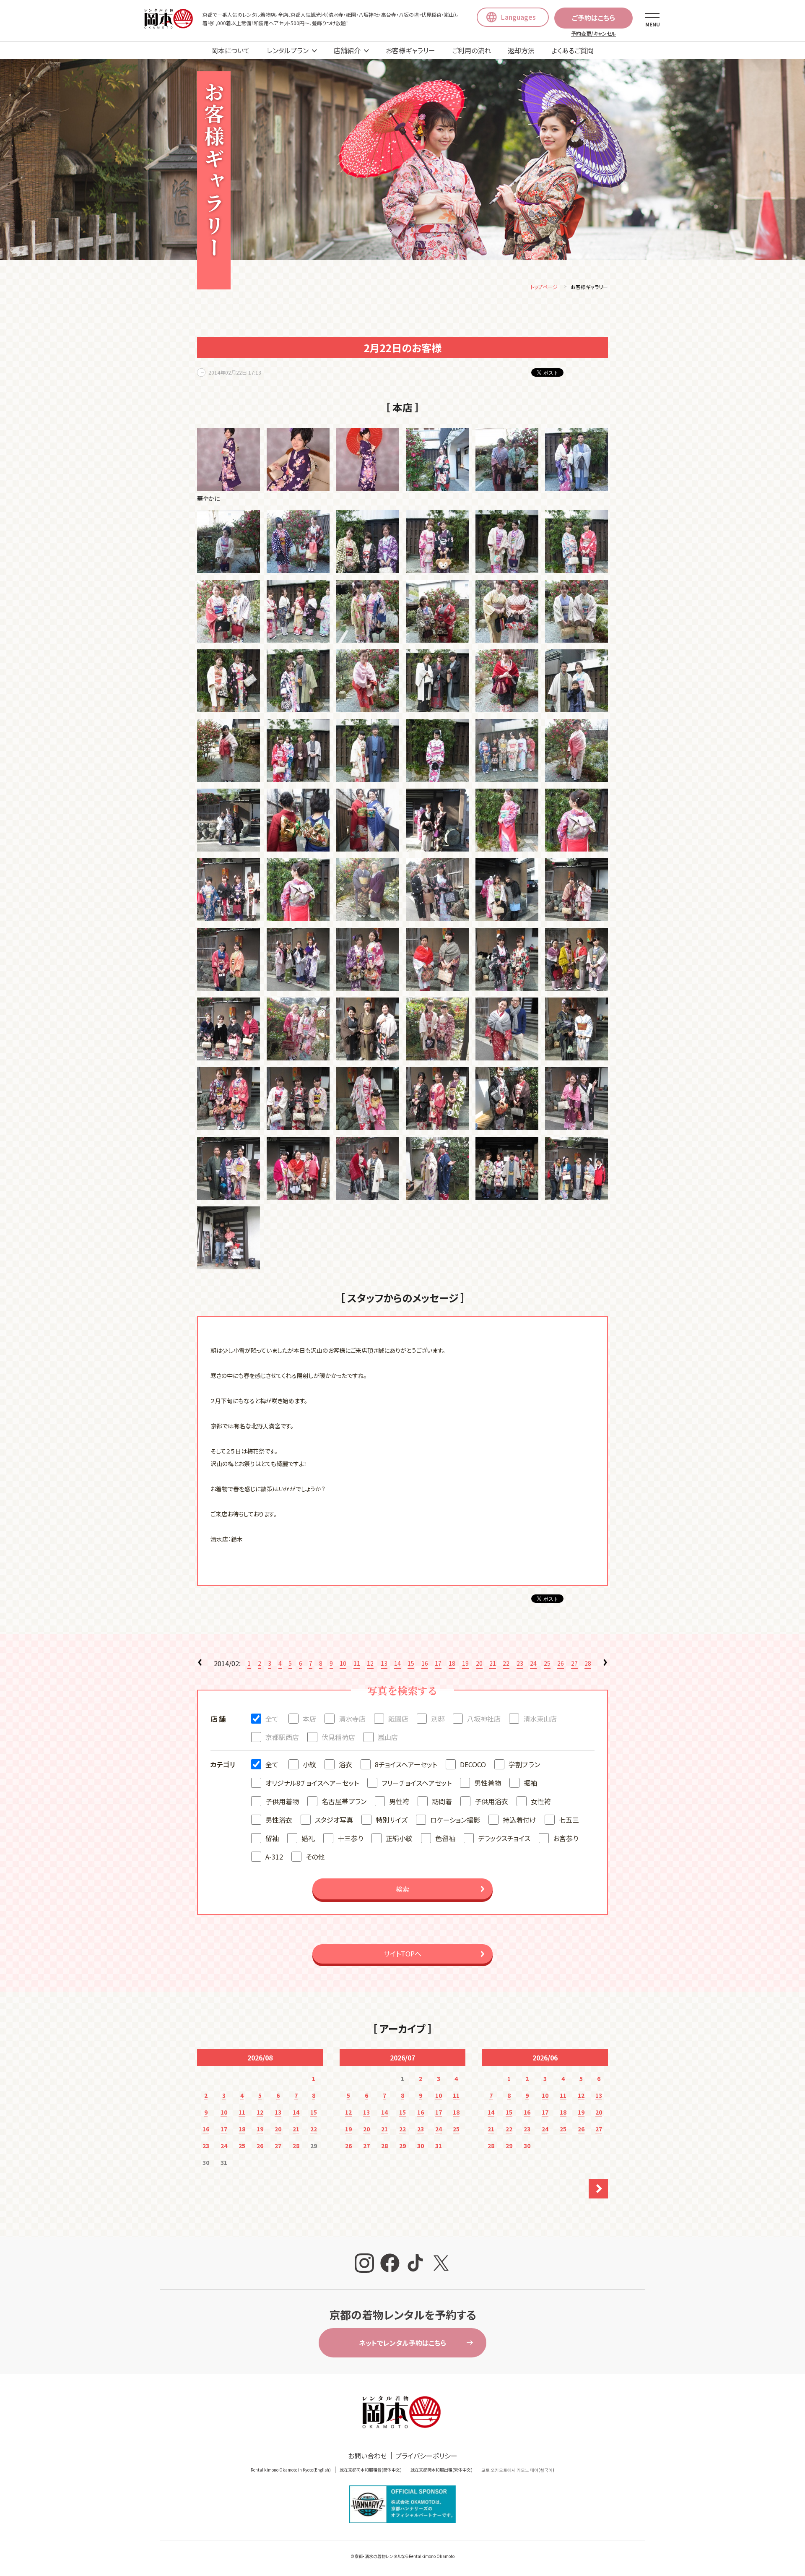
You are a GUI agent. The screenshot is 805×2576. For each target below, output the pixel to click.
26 (561, 1663)
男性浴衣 (279, 1820)
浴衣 (345, 1764)
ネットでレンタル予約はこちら (402, 2343)
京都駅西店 (282, 1737)
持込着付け (519, 1820)
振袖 (530, 1783)
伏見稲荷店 (338, 1737)
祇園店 (398, 1719)
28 (588, 1663)
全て (272, 1719)
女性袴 (541, 1801)
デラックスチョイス (504, 1838)
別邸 (438, 1719)
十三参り (350, 1838)
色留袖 (445, 1838)
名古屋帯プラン (344, 1801)
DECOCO (473, 1764)
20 (479, 1663)
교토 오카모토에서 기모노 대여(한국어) (518, 2470)
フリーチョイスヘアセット (417, 1783)
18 (452, 1663)
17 (438, 1663)
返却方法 (521, 50)
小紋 (309, 1764)
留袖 (272, 1838)
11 (357, 1663)
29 (402, 2146)
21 (493, 1663)
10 (343, 1663)
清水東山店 (540, 1719)
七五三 (569, 1820)
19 (465, 1663)
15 (411, 1663)
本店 (309, 1719)
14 (397, 1663)
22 (506, 1663)
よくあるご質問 (573, 50)
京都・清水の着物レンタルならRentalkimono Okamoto (404, 2556)
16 (425, 1663)
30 (421, 2146)
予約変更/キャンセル (593, 33)
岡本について (231, 50)
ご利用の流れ (471, 50)
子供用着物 (282, 1801)
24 (533, 1663)
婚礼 (308, 1838)
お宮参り (566, 1838)
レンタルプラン (288, 50)
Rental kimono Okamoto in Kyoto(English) (291, 2470)
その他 (315, 1857)
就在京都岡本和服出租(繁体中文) (441, 2470)
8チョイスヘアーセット (406, 1764)
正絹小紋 (399, 1838)
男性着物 (488, 1783)
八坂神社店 (484, 1719)
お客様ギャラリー (410, 50)
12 (370, 1663)
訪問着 (442, 1801)
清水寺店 (352, 1719)
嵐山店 (388, 1737)
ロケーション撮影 (455, 1820)
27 (574, 1663)
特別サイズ (392, 1820)
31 (439, 2146)
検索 (402, 1889)
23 (520, 1663)
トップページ (544, 287)
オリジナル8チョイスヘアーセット (312, 1783)
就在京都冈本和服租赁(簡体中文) (371, 2470)
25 (547, 1663)
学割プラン (524, 1764)
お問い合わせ (367, 2456)
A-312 (274, 1857)
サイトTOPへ (402, 1953)
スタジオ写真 (334, 1820)
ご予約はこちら (593, 18)
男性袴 (399, 1801)
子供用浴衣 (491, 1801)
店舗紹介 (347, 50)
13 (384, 1663)
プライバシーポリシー (426, 2456)
